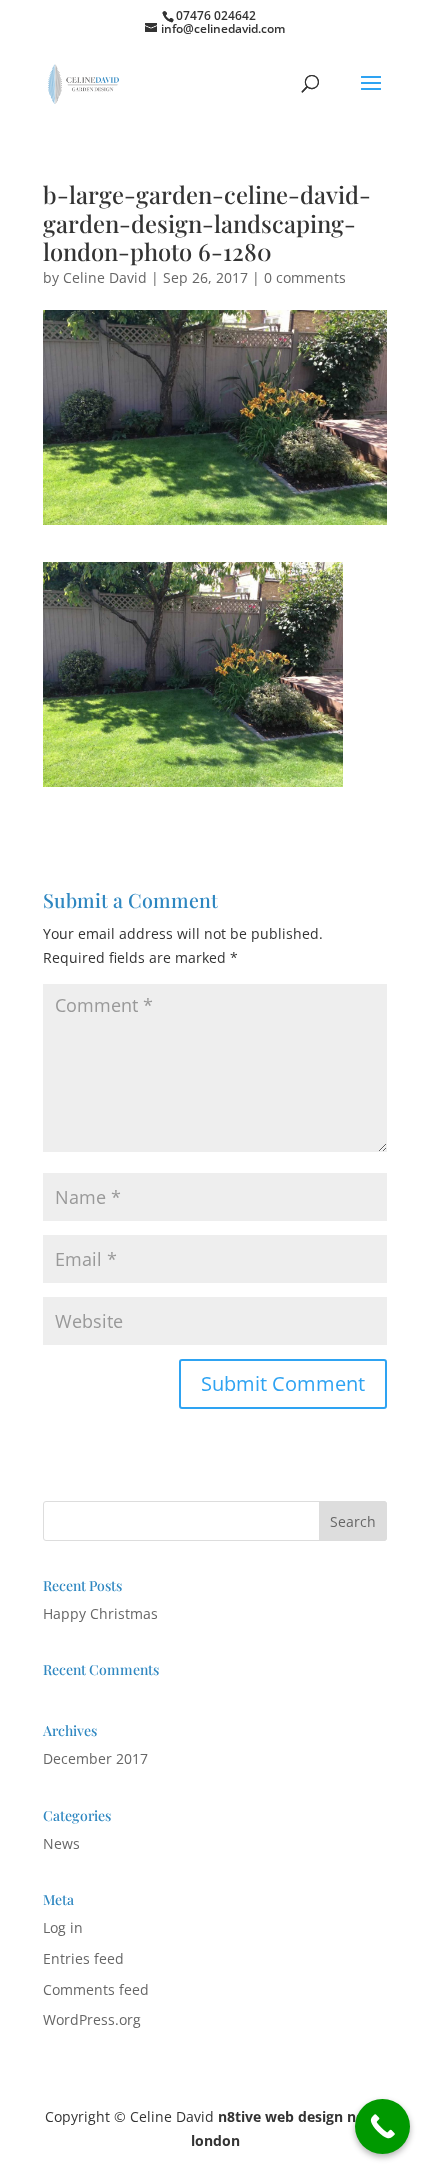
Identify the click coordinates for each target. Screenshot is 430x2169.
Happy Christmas (100, 1613)
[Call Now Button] (382, 2126)
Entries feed (83, 1958)
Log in (63, 1927)
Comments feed (96, 1989)
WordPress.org (92, 2019)
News (61, 1843)
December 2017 (95, 1758)
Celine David (105, 277)
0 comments (305, 277)
